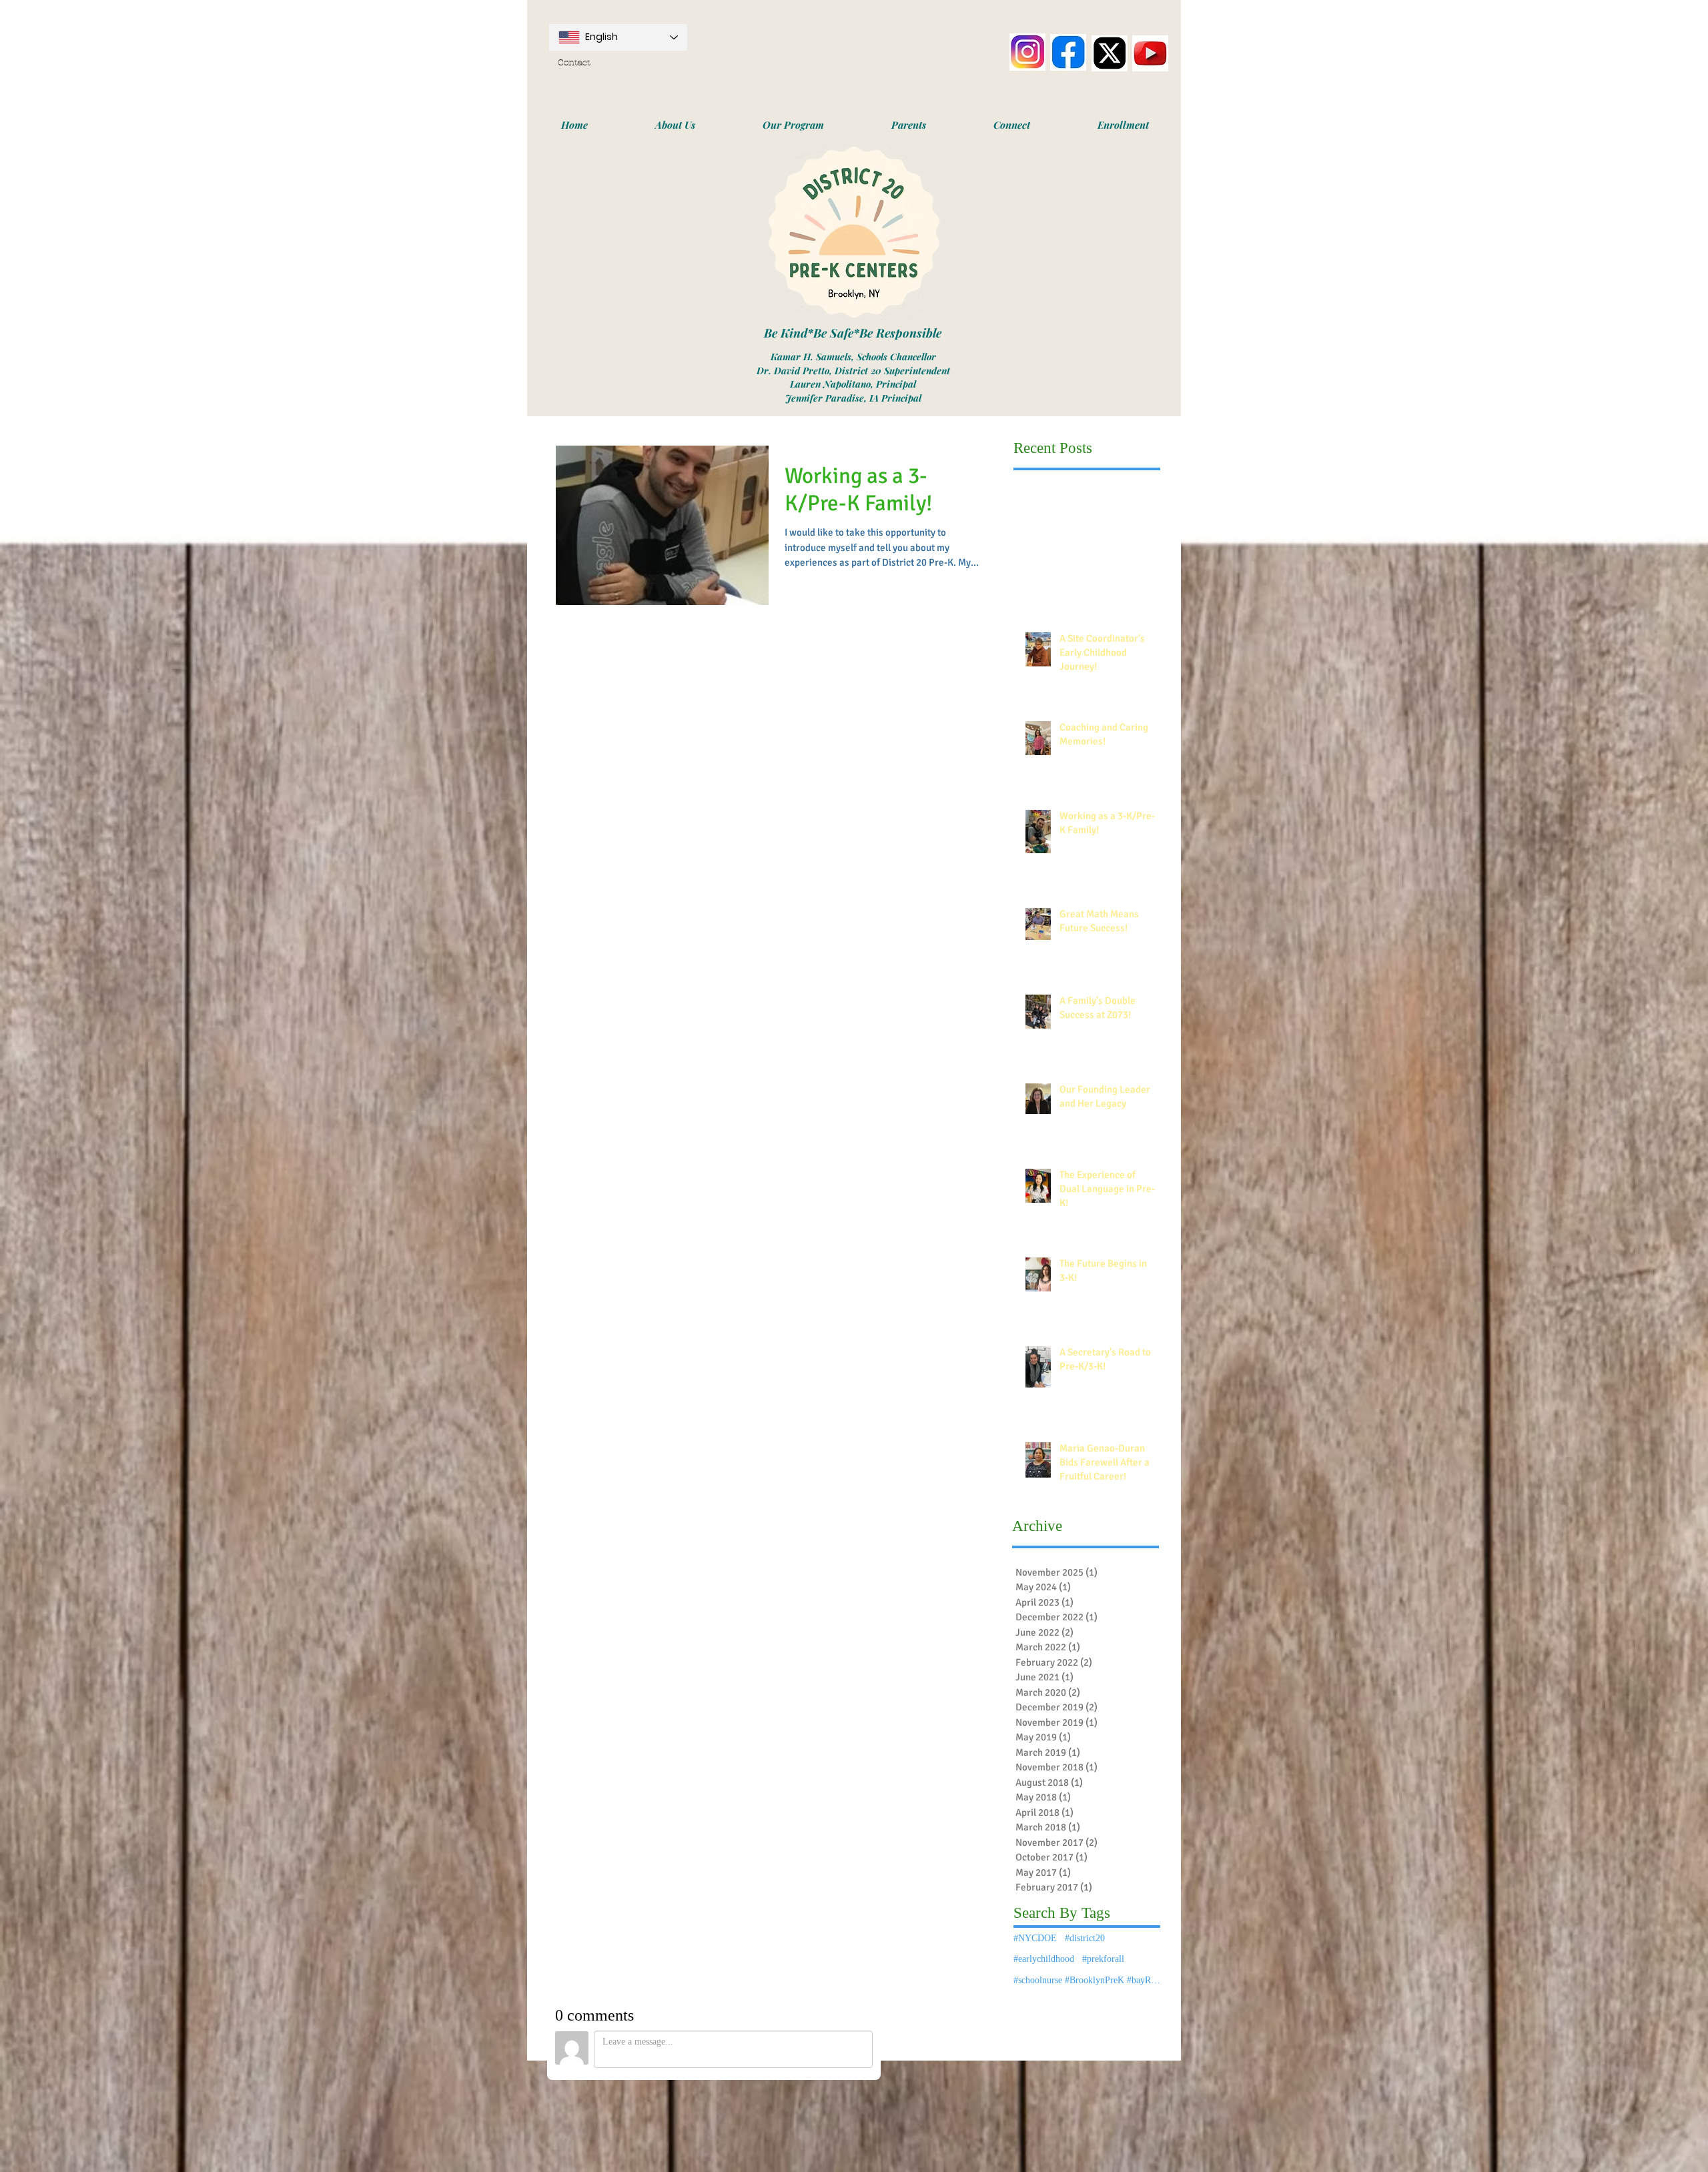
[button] (675, 125)
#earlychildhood (1044, 1959)
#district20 (1085, 1938)
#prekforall (1103, 1959)
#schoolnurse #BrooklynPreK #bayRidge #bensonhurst (1087, 1980)
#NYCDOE (1035, 1938)
